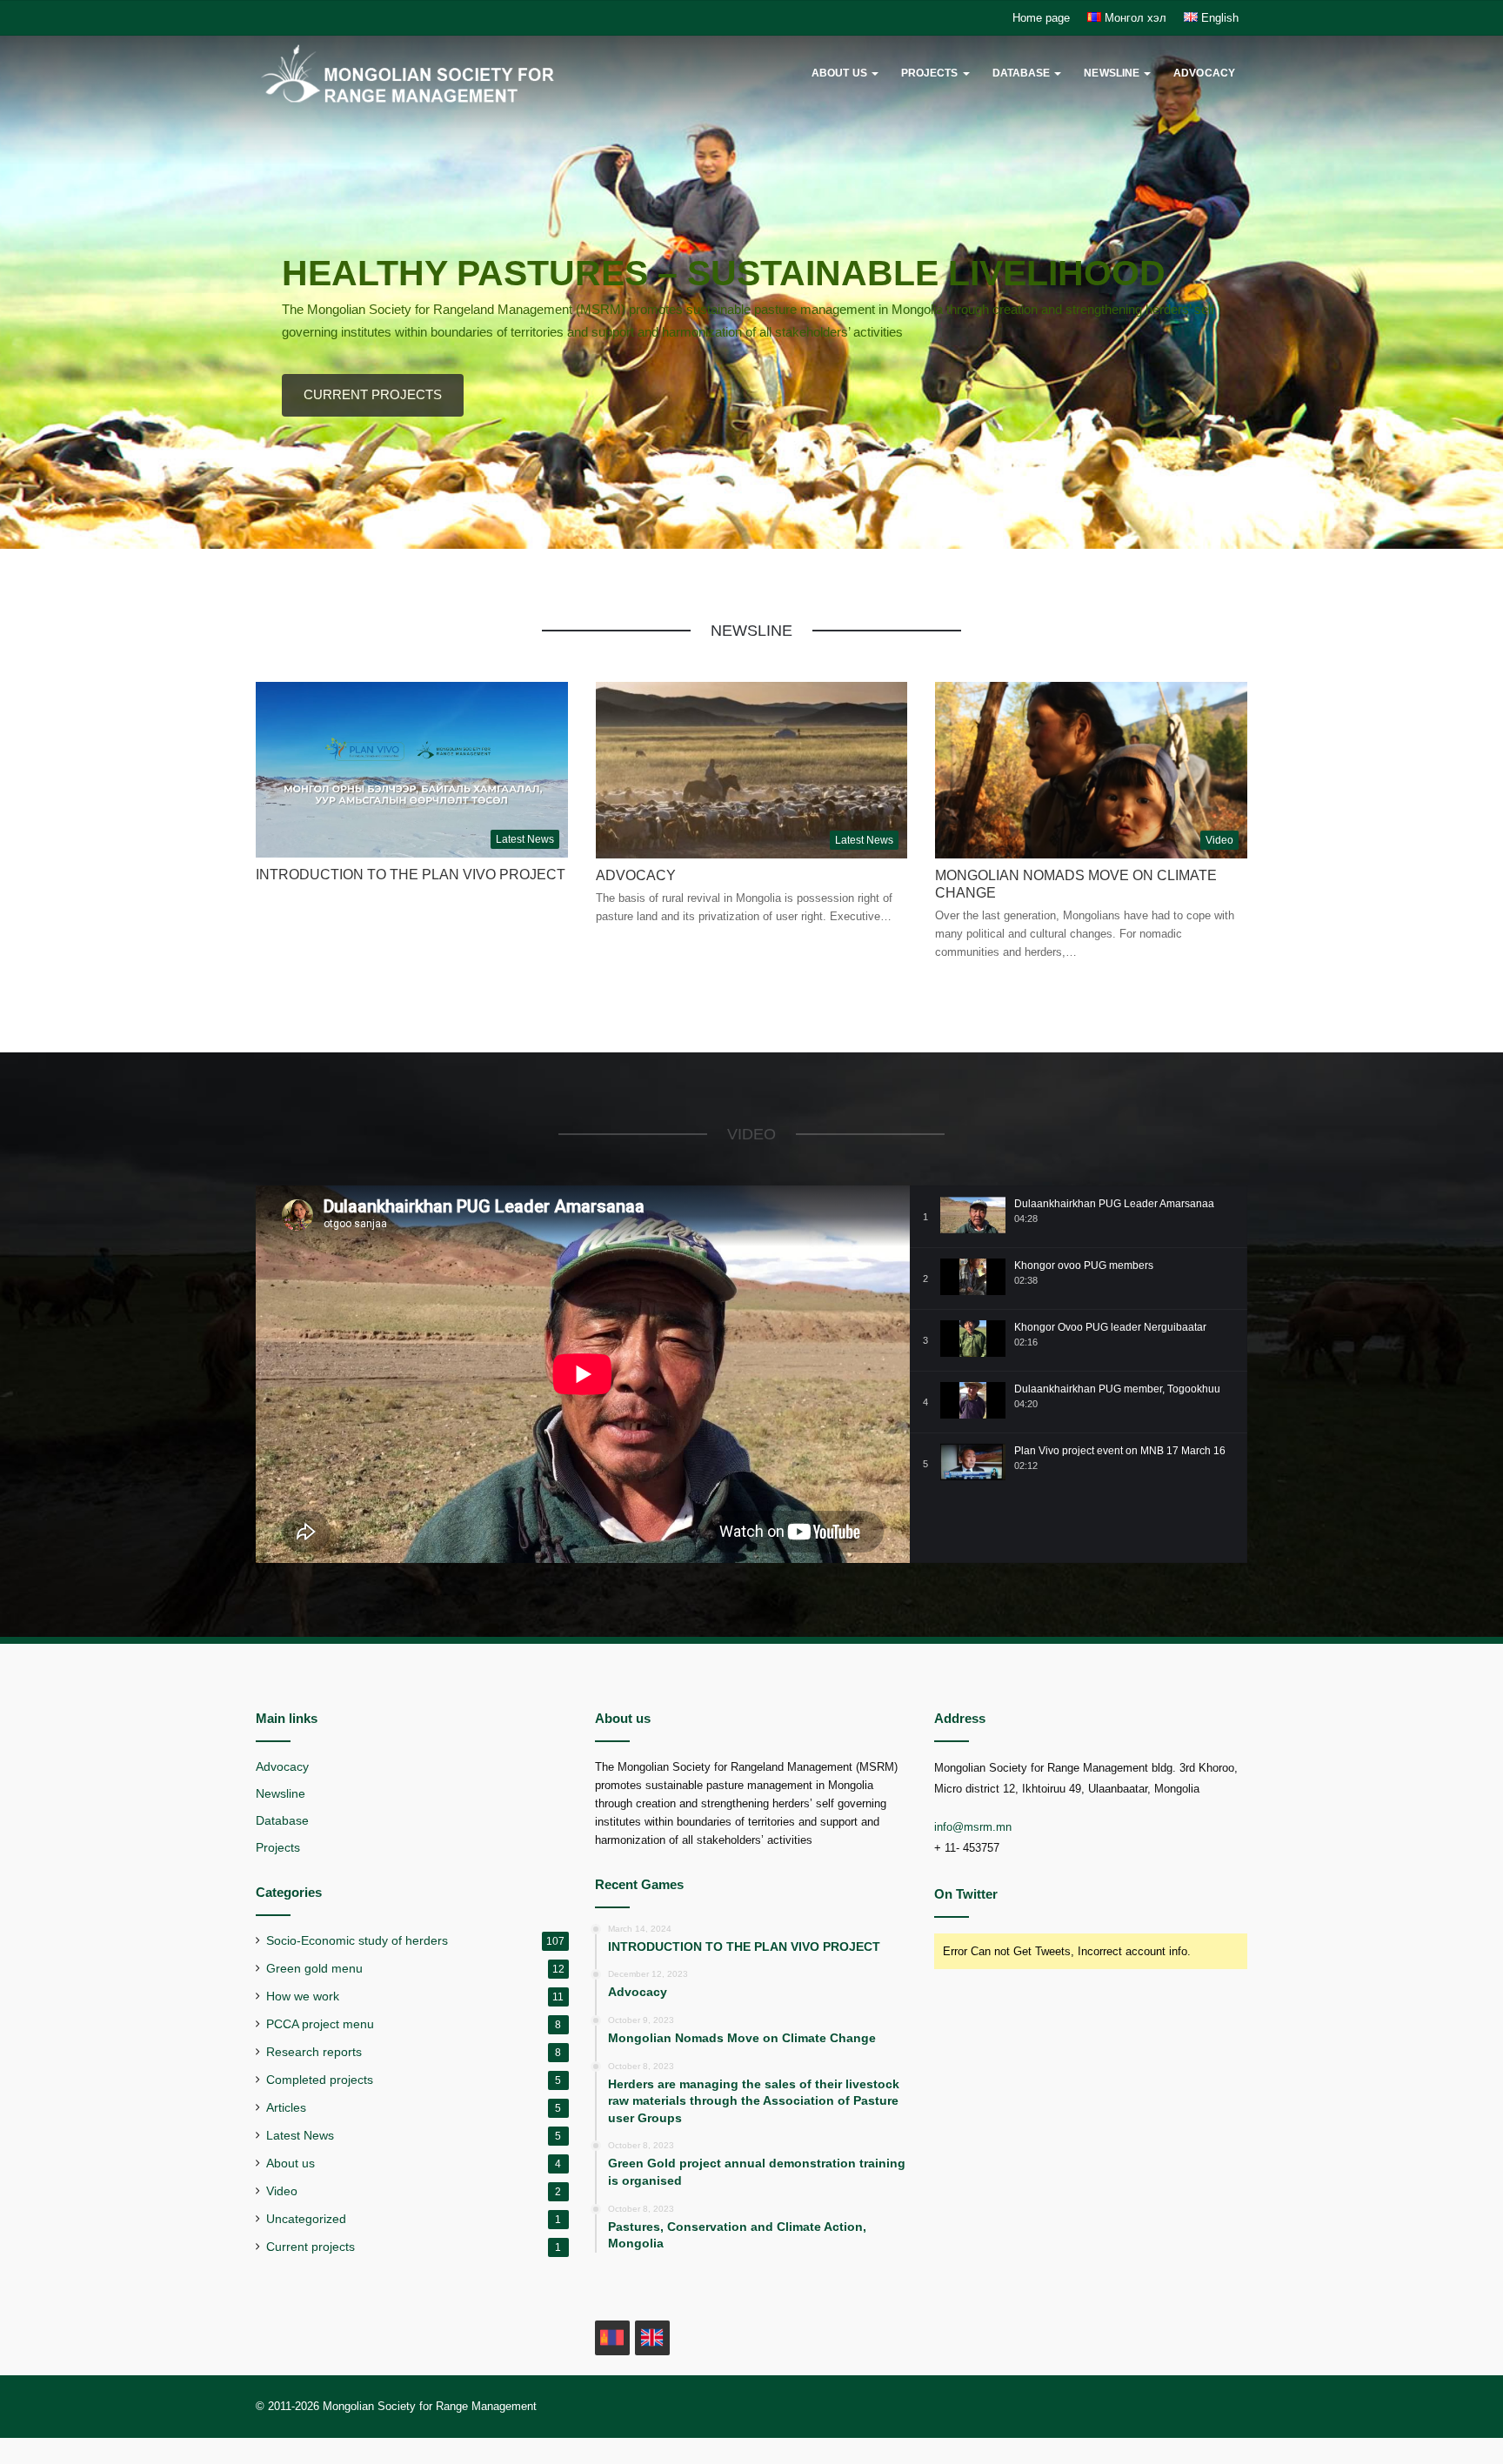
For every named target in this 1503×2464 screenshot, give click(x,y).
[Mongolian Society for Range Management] (429, 73)
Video (282, 2191)
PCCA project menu (320, 2024)
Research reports (314, 2052)
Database (1022, 73)
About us (839, 73)
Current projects (311, 2247)
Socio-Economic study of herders (357, 1941)
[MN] (612, 2338)
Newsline (1112, 73)
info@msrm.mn (973, 1827)
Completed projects (320, 2080)
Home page (1041, 18)
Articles (286, 2108)
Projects (930, 73)
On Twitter (966, 1894)
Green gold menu (314, 1969)
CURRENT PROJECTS (373, 394)
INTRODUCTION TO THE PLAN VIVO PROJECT (411, 875)
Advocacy (1204, 73)
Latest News (300, 2136)
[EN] (652, 2338)
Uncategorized (306, 2219)
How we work (303, 1997)
